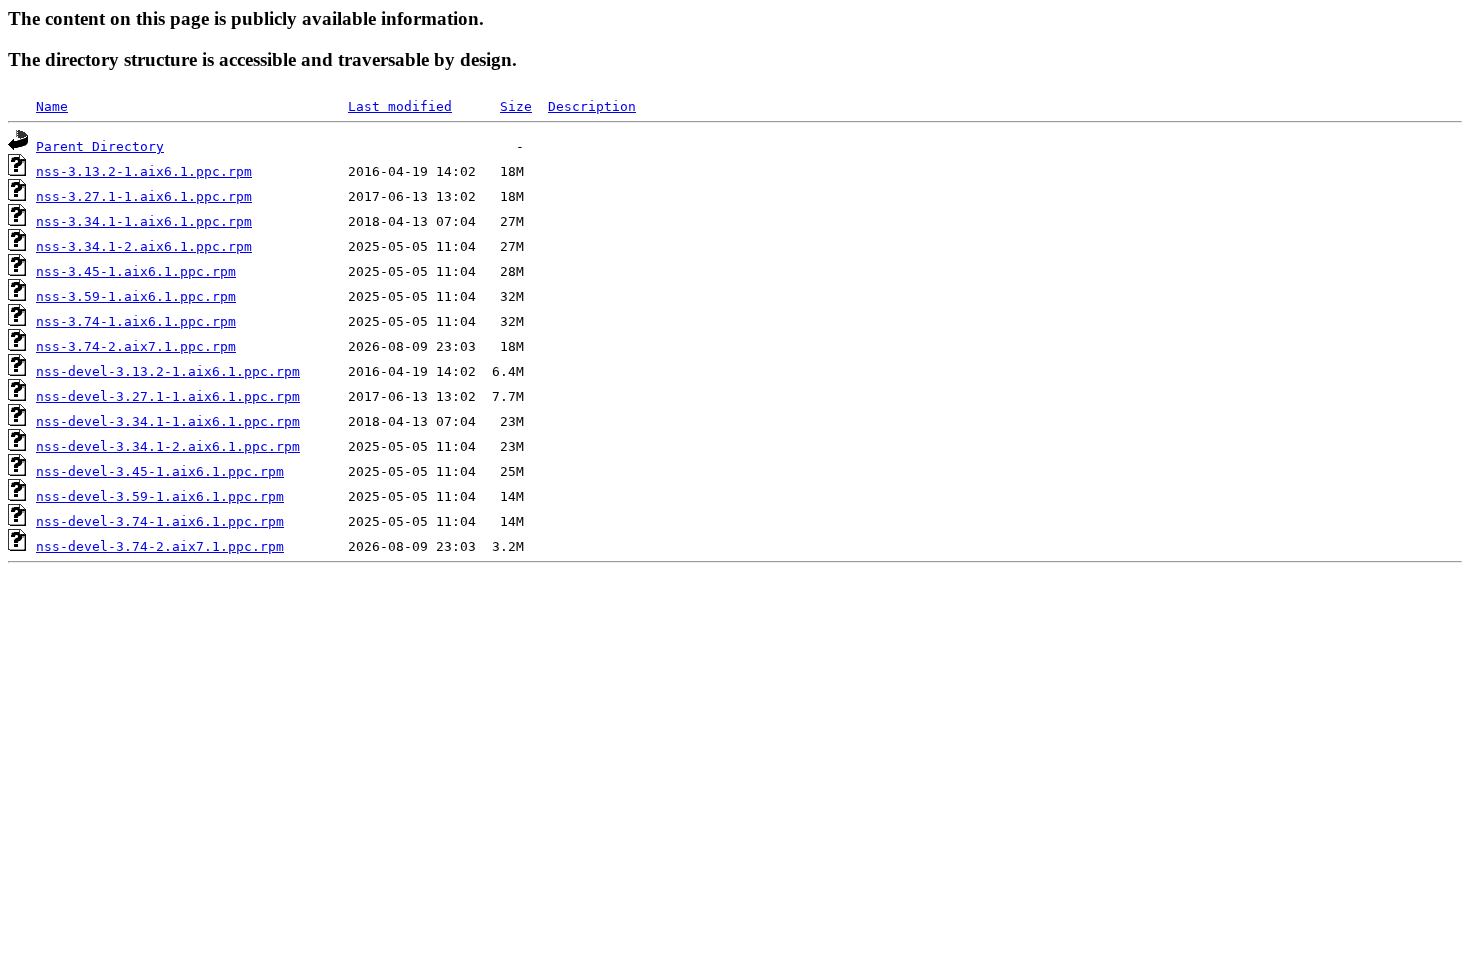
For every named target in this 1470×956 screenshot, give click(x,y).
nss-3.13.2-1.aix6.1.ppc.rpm (144, 171)
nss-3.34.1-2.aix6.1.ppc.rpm (144, 246)
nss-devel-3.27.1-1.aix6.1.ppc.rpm (168, 396)
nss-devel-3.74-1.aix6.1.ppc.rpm (160, 521)
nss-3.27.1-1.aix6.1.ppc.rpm (144, 196)
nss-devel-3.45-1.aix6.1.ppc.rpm (160, 471)
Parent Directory (100, 146)
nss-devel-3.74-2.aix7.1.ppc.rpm (160, 546)
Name (52, 106)
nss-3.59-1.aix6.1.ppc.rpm (136, 296)
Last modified (400, 106)
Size (516, 106)
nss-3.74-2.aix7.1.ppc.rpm (136, 346)
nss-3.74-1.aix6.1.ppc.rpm (136, 321)
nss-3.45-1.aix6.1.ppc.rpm (136, 271)
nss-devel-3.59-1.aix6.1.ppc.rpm (160, 496)
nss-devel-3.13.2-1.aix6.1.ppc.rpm (168, 371)
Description (592, 106)
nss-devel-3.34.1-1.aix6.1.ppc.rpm (168, 421)
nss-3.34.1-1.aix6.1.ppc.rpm (144, 221)
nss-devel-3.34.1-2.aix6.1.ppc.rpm (168, 446)
